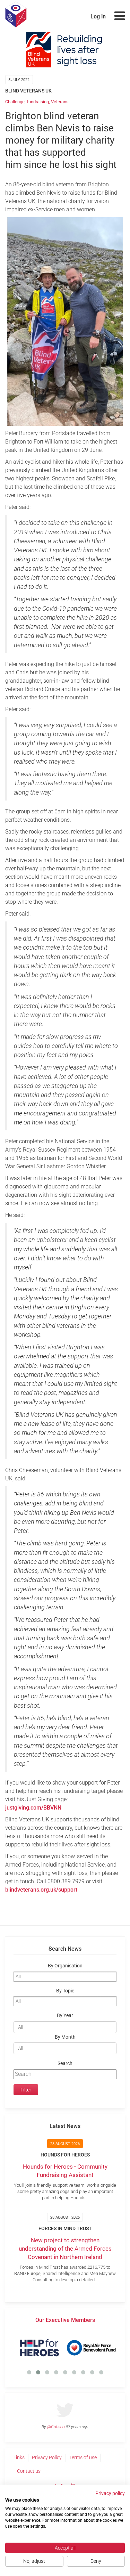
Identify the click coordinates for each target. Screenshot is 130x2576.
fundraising (38, 102)
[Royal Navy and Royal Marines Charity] (43, 2348)
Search (65, 2063)
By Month (65, 2037)
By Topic (65, 1991)
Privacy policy (110, 2493)
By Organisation (65, 1966)
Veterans (60, 102)
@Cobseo (56, 2427)
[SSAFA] (94, 2348)
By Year (65, 2016)
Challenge (15, 102)
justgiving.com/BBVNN (33, 1808)
